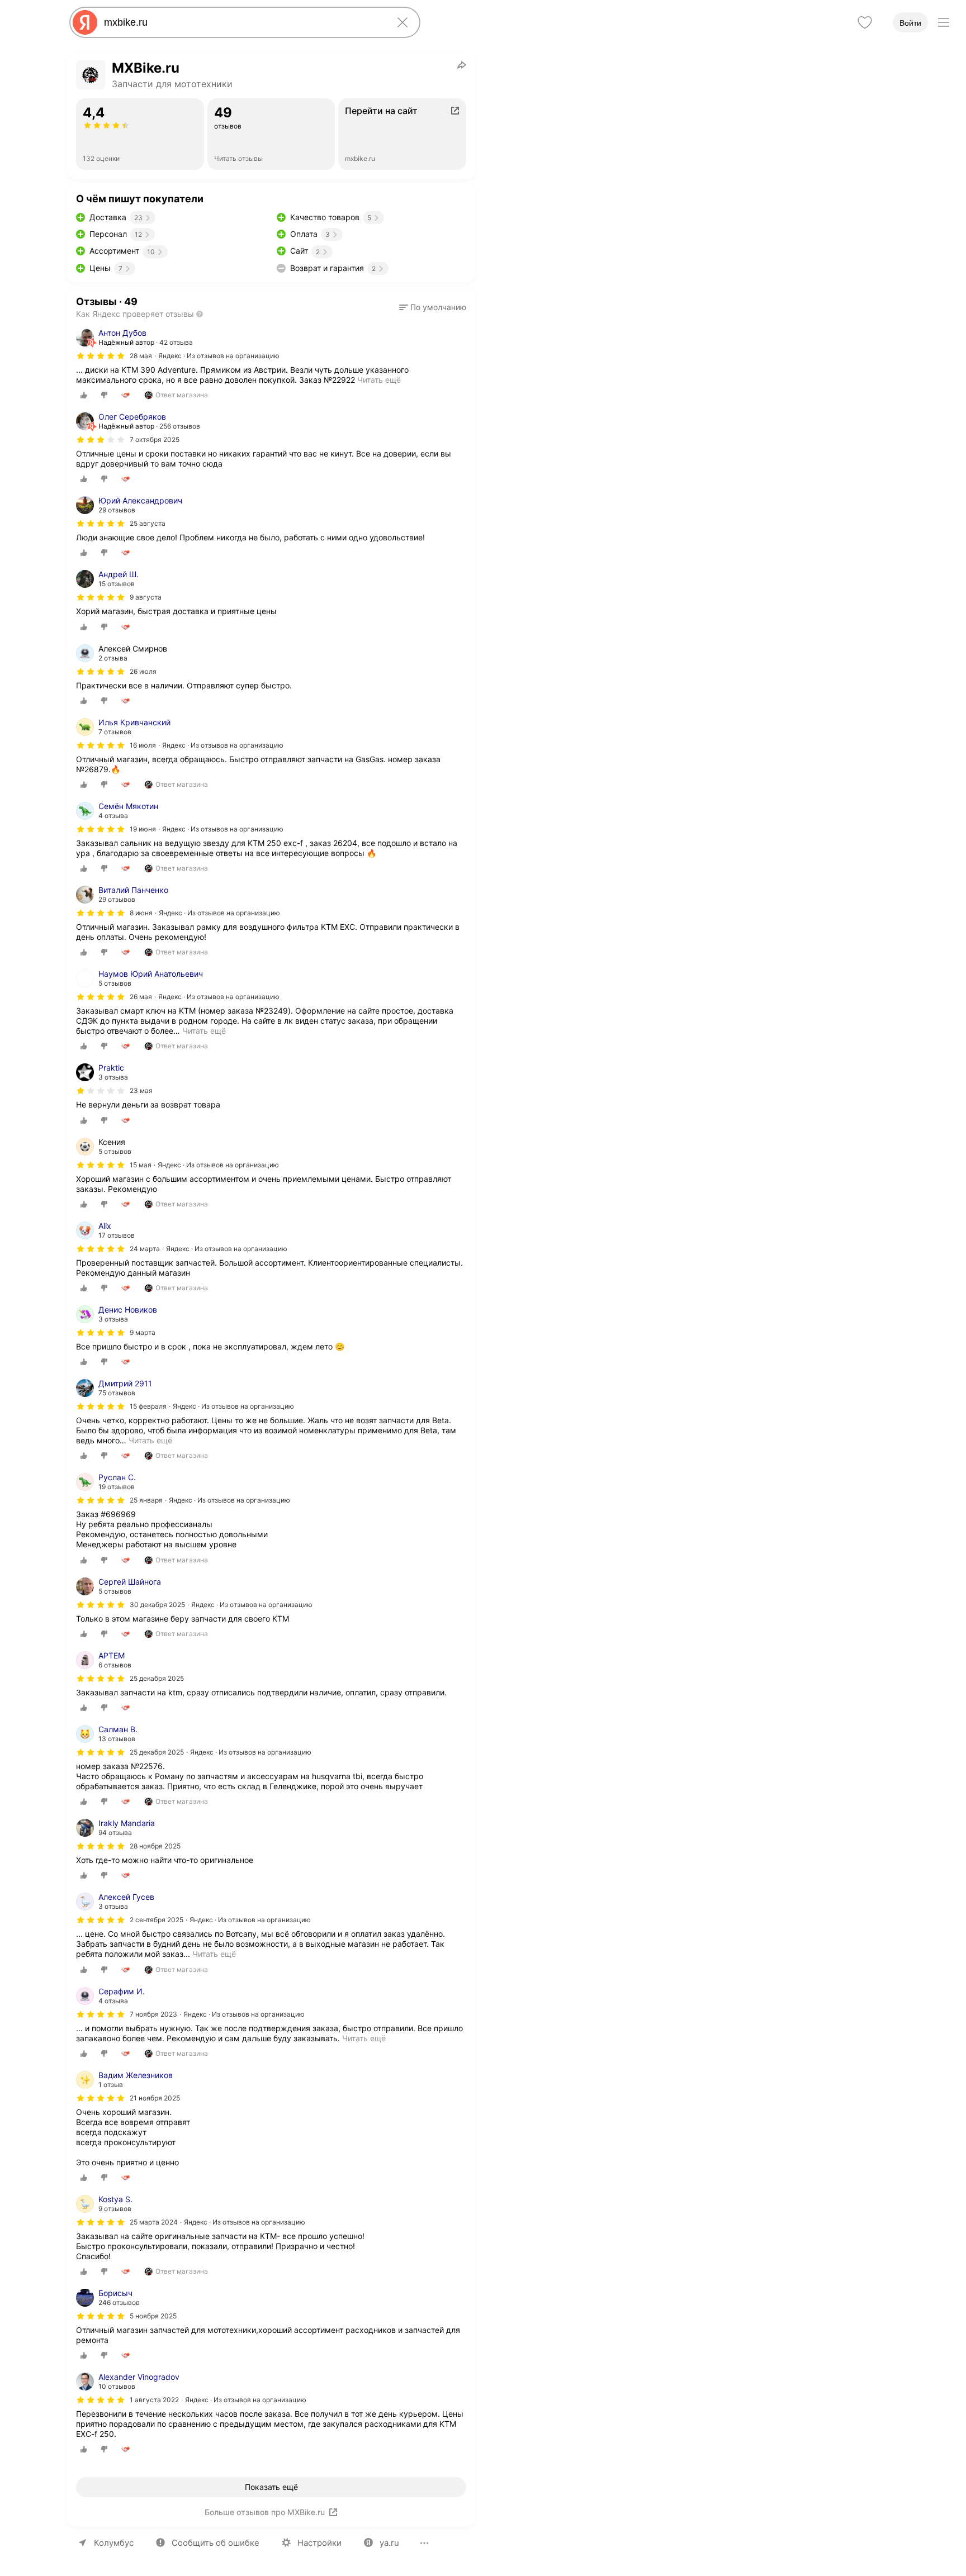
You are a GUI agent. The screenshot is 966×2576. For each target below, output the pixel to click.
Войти (910, 23)
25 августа (148, 523)
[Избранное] (865, 22)
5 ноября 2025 (153, 2316)
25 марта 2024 (154, 2222)
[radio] (84, 395)
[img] (101, 356)
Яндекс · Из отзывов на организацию (219, 356)
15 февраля (148, 1406)
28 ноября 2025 (155, 1846)
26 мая (141, 997)
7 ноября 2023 (153, 2014)
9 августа (146, 597)
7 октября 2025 (155, 439)
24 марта (145, 1249)
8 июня (141, 913)
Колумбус (114, 2543)
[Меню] (944, 22)
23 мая (141, 1090)
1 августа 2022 (154, 2400)
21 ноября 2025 (155, 2098)
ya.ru (389, 2543)
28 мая (141, 356)
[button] (433, 307)
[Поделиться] (462, 65)
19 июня (143, 829)
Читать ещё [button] (204, 1031)
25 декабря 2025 (157, 1678)
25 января (146, 1500)
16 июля (143, 745)
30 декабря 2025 (157, 1605)
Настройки (319, 2543)
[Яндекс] (85, 22)
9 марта (143, 1332)
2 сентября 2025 (157, 1920)
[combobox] (243, 22)
